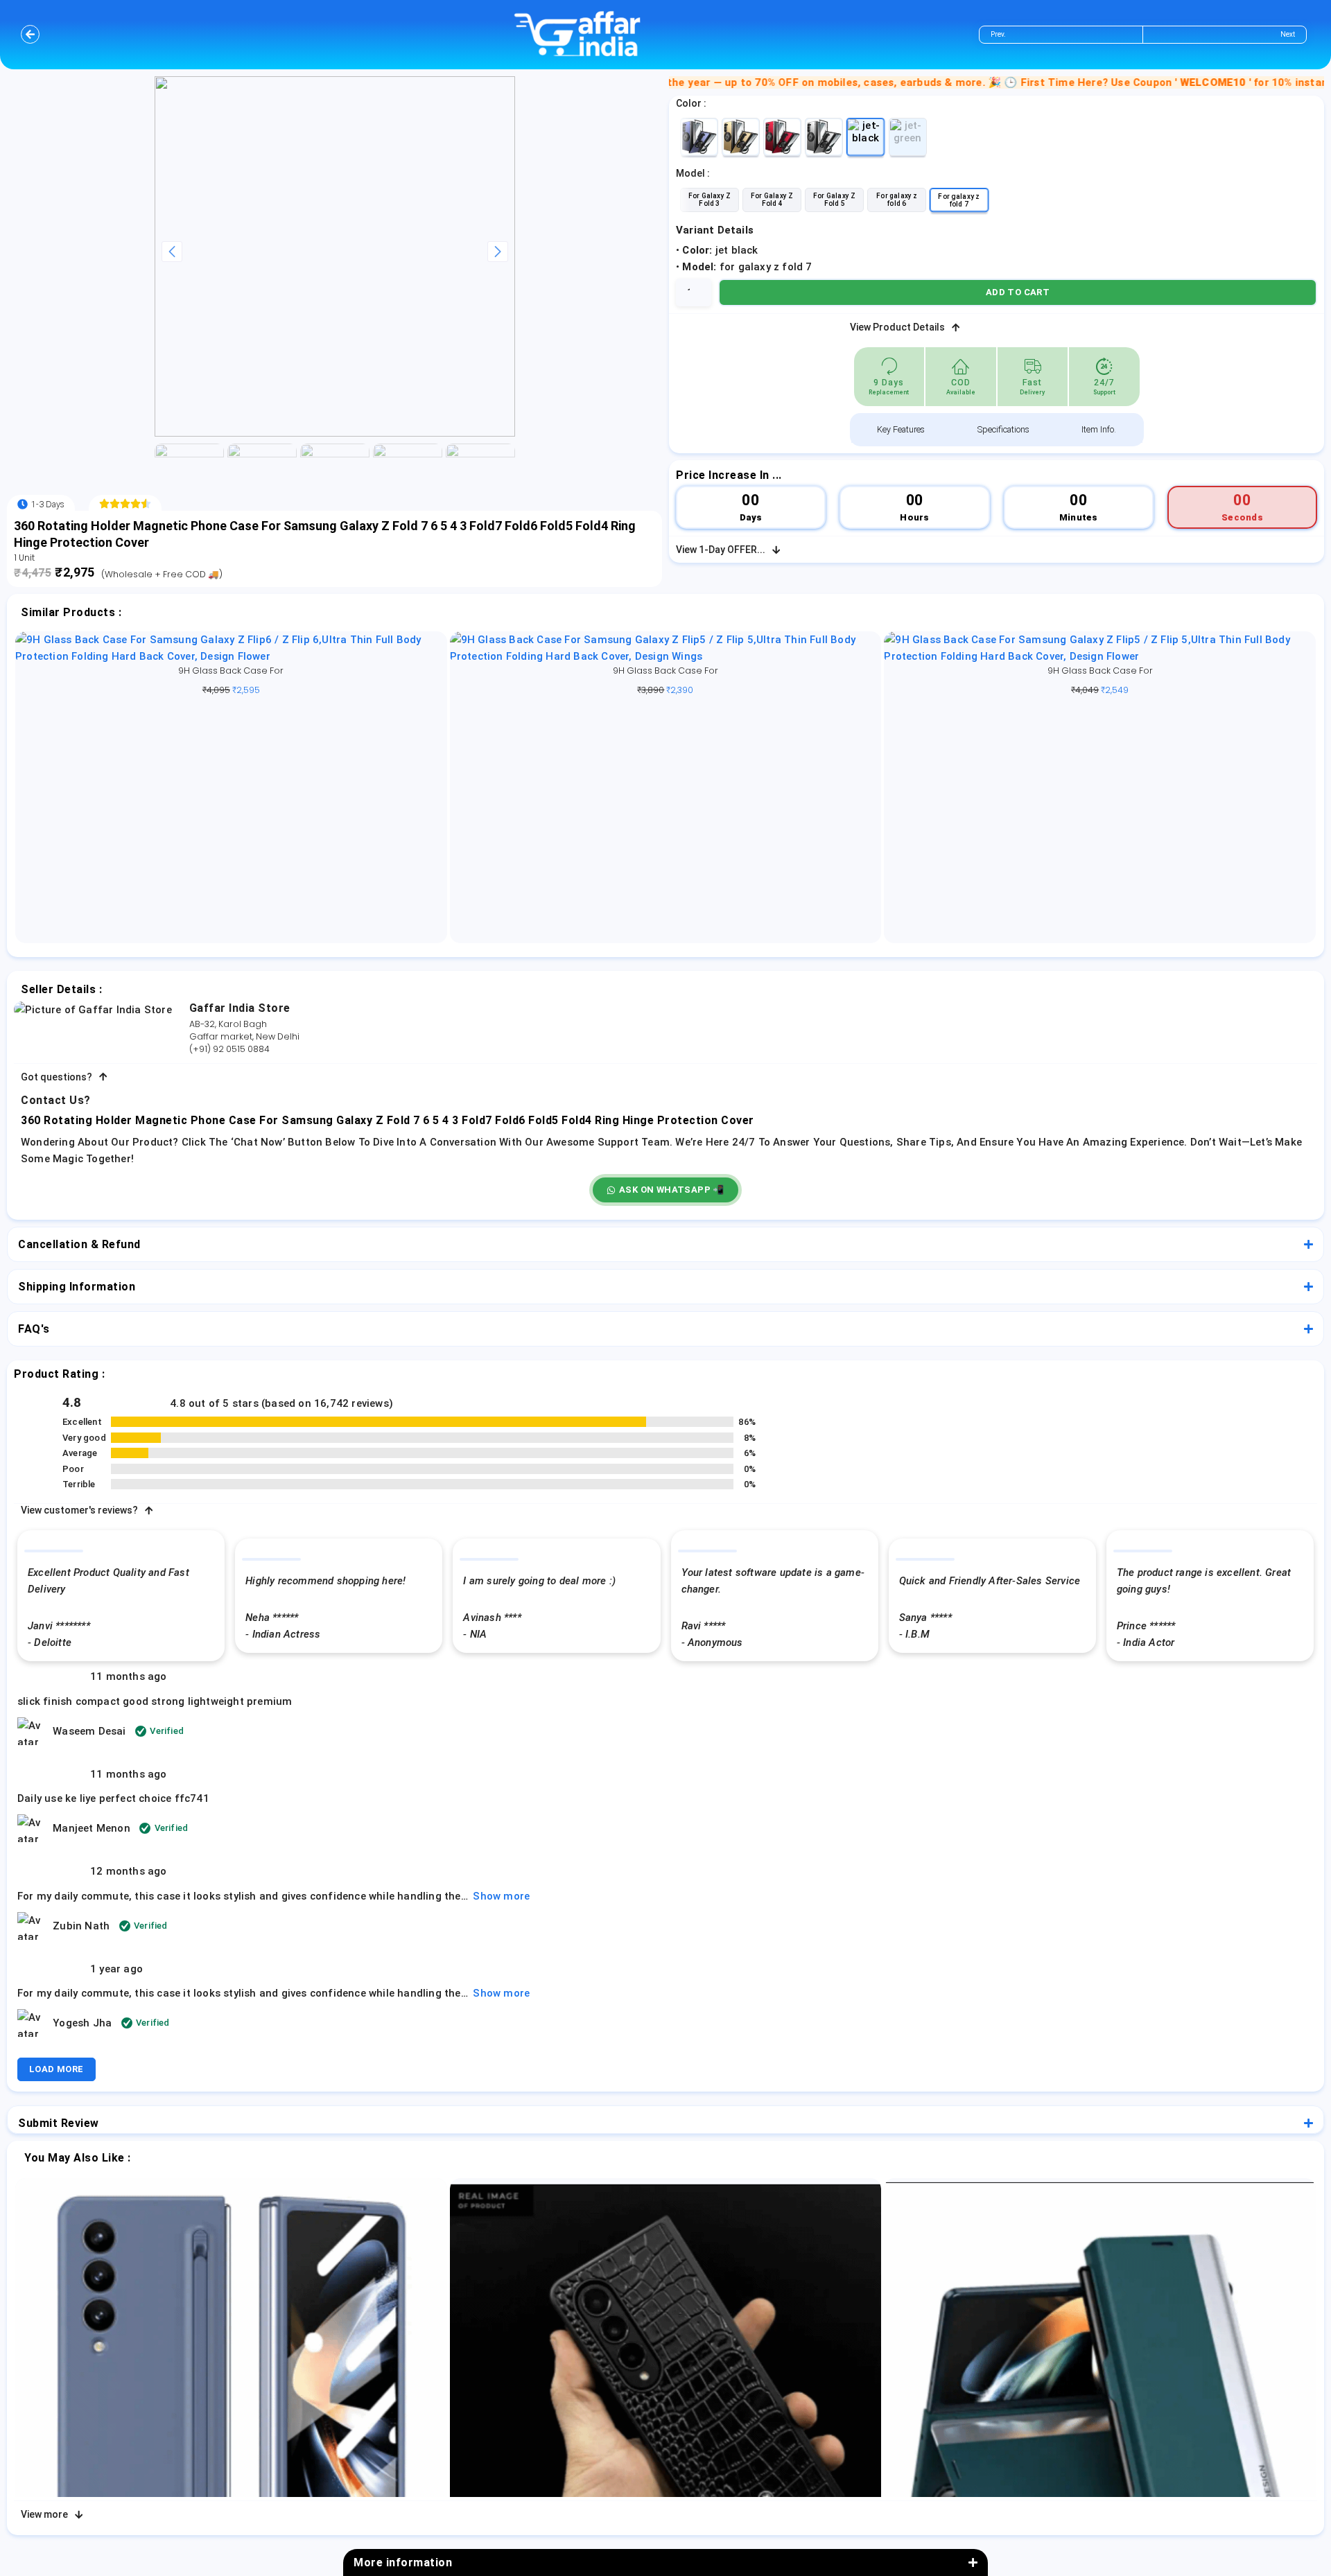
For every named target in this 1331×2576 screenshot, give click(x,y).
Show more (501, 1896)
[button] (665, 1190)
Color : (691, 103)
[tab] (901, 430)
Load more (56, 2069)
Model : (693, 173)
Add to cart (1018, 292)
